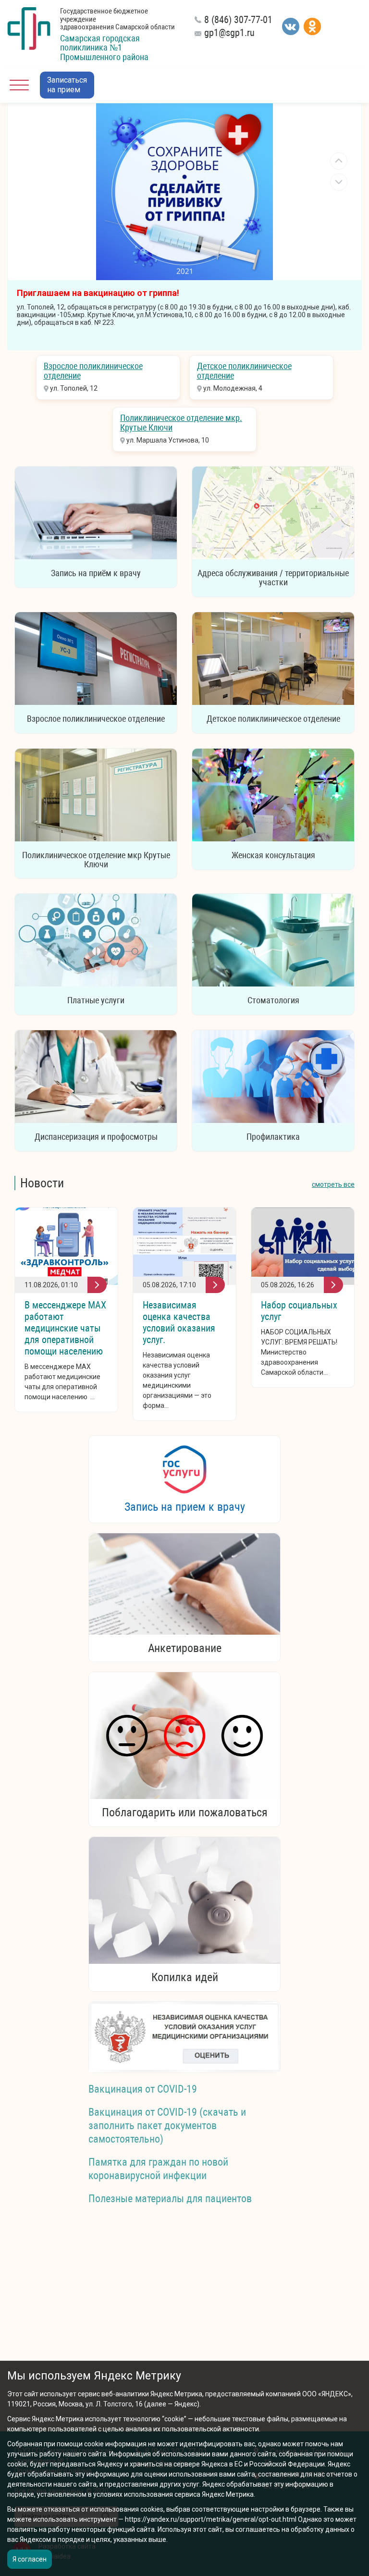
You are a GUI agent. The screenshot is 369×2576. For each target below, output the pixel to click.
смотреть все (333, 1184)
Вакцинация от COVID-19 (143, 2089)
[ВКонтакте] (291, 26)
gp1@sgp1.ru (229, 33)
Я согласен (30, 2559)
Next (339, 182)
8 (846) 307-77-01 (238, 20)
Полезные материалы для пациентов (170, 2199)
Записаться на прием (67, 85)
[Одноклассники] (312, 26)
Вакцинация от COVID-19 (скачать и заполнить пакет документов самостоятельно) (167, 2126)
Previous (339, 161)
